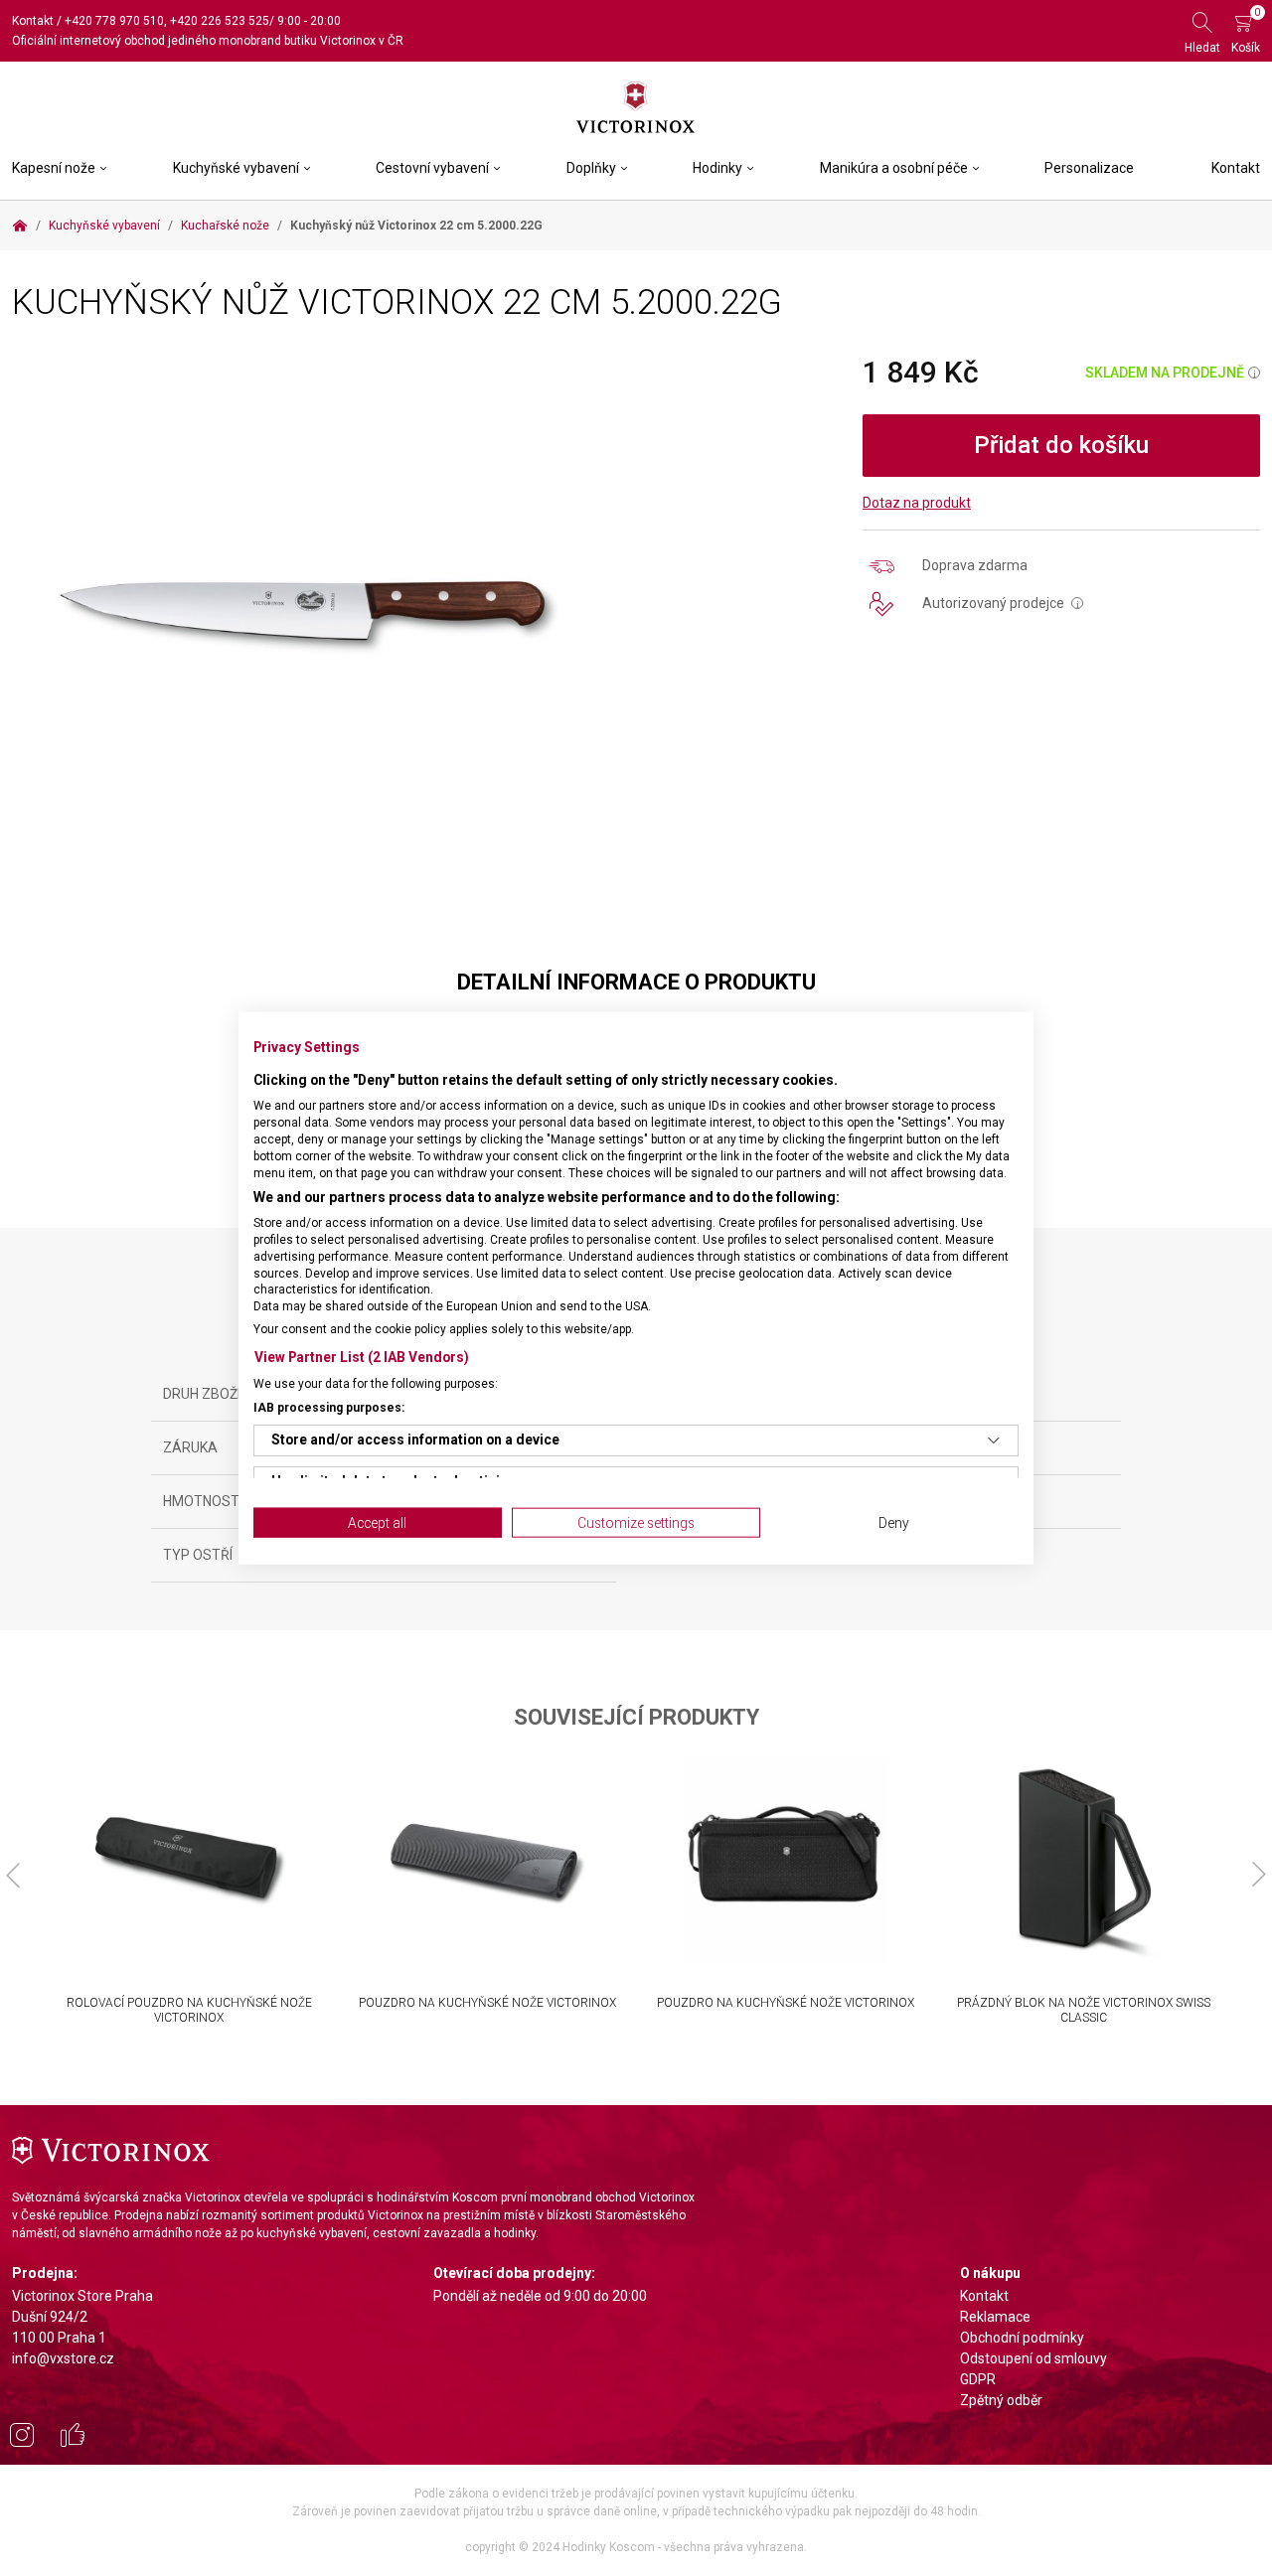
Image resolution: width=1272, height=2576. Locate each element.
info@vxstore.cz (63, 2358)
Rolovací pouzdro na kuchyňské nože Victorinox (189, 2010)
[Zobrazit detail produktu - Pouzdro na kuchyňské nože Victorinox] (487, 1862)
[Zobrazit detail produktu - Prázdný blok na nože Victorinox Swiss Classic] (1083, 1862)
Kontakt (33, 21)
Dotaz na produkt (917, 503)
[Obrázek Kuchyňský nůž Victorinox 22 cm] (304, 611)
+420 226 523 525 (220, 21)
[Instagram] (22, 2438)
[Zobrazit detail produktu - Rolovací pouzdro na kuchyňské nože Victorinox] (189, 1862)
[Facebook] (73, 2438)
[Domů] (20, 226)
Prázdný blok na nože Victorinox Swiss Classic (1084, 2010)
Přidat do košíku (1061, 445)
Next (1259, 1875)
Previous (13, 1875)
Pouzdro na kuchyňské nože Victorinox (487, 2003)
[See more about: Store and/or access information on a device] (994, 1440)
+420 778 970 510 (114, 21)
